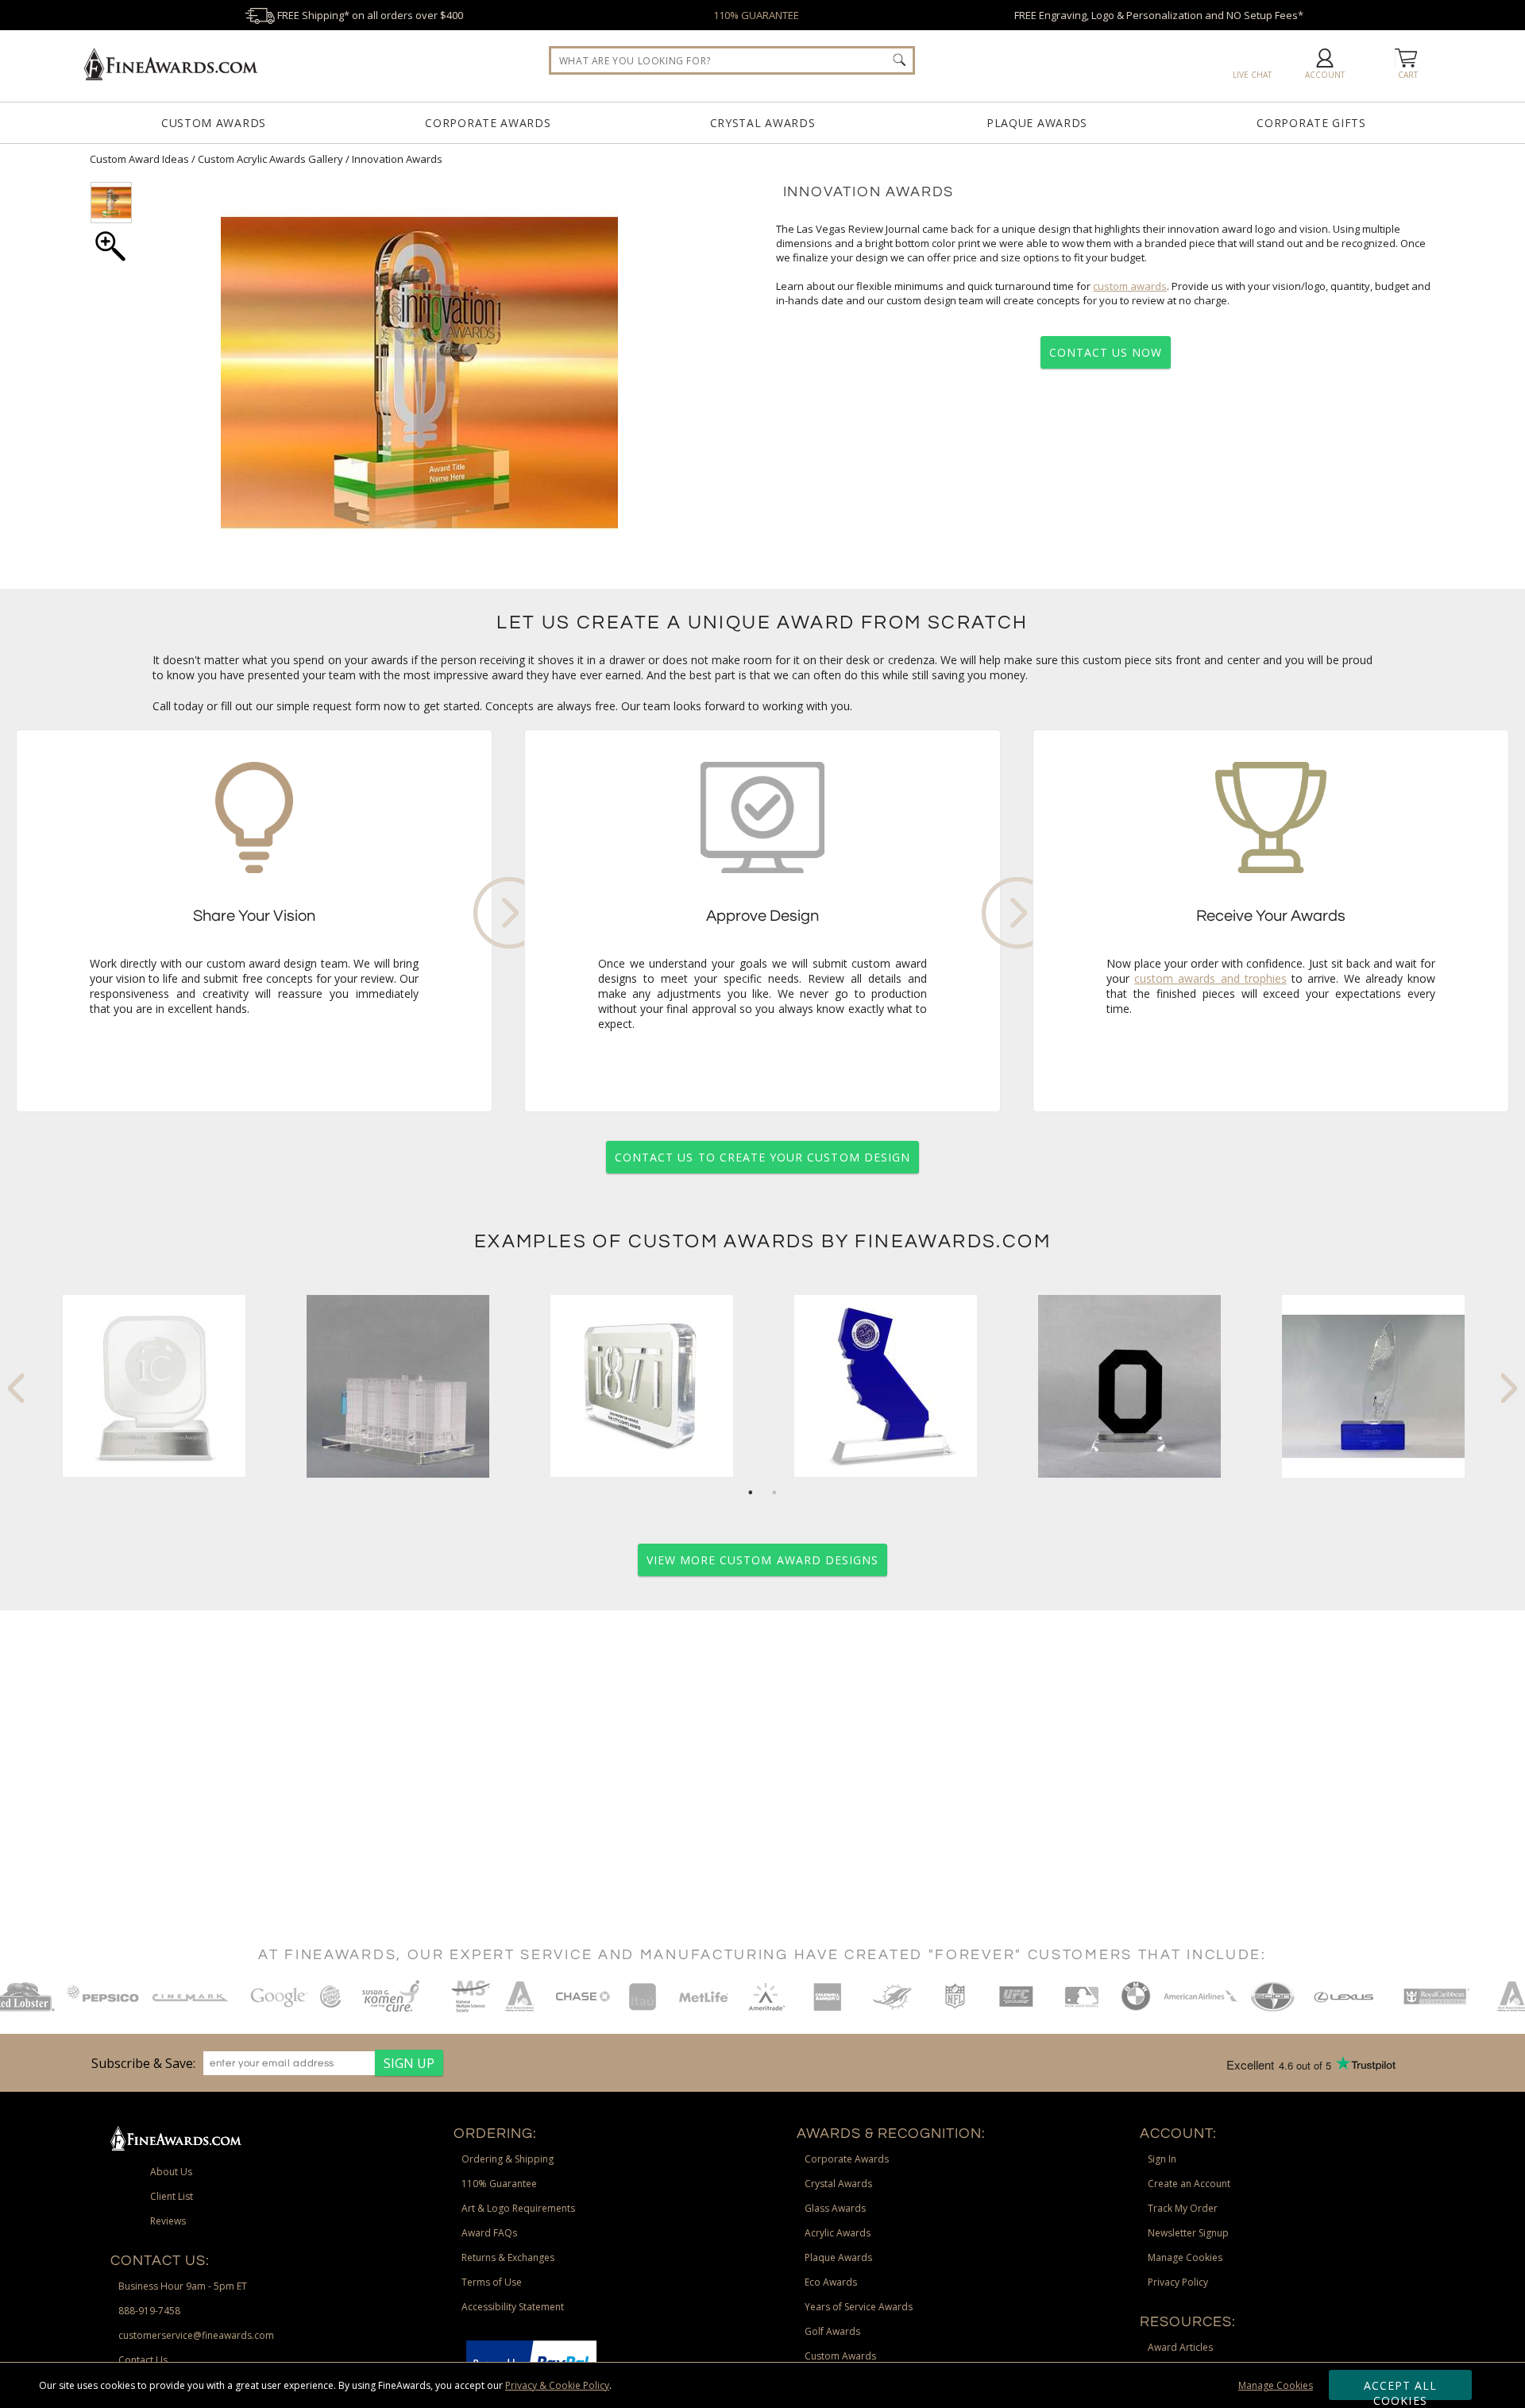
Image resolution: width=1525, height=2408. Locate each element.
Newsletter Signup (1188, 2233)
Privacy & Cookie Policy (557, 2385)
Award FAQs (489, 2233)
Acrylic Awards (838, 2233)
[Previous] (16, 1388)
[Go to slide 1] (751, 1493)
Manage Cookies (1276, 2385)
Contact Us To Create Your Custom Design (762, 1157)
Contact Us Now (1106, 352)
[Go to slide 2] (774, 1493)
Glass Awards (835, 2208)
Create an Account (1189, 2184)
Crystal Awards (763, 123)
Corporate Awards (488, 123)
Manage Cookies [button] (1185, 2257)
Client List (172, 2196)
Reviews (168, 2221)
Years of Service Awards (859, 2307)
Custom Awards (214, 123)
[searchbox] (732, 60)
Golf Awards (832, 2331)
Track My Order (1183, 2208)
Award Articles (1180, 2347)
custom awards (1130, 286)
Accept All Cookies (1401, 2389)
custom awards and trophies (1210, 978)
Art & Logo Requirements (518, 2208)
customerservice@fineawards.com (196, 2335)
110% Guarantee (499, 2184)
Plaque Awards (1037, 123)
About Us (171, 2172)
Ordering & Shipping (508, 2159)
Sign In (1162, 2159)
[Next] (1509, 1388)
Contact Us (143, 2360)
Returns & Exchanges (508, 2257)
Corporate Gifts (1311, 123)
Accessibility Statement (513, 2307)
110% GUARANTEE (756, 15)
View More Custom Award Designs (763, 1560)
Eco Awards (831, 2282)
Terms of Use (492, 2282)
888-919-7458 (149, 2311)
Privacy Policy (1178, 2282)
